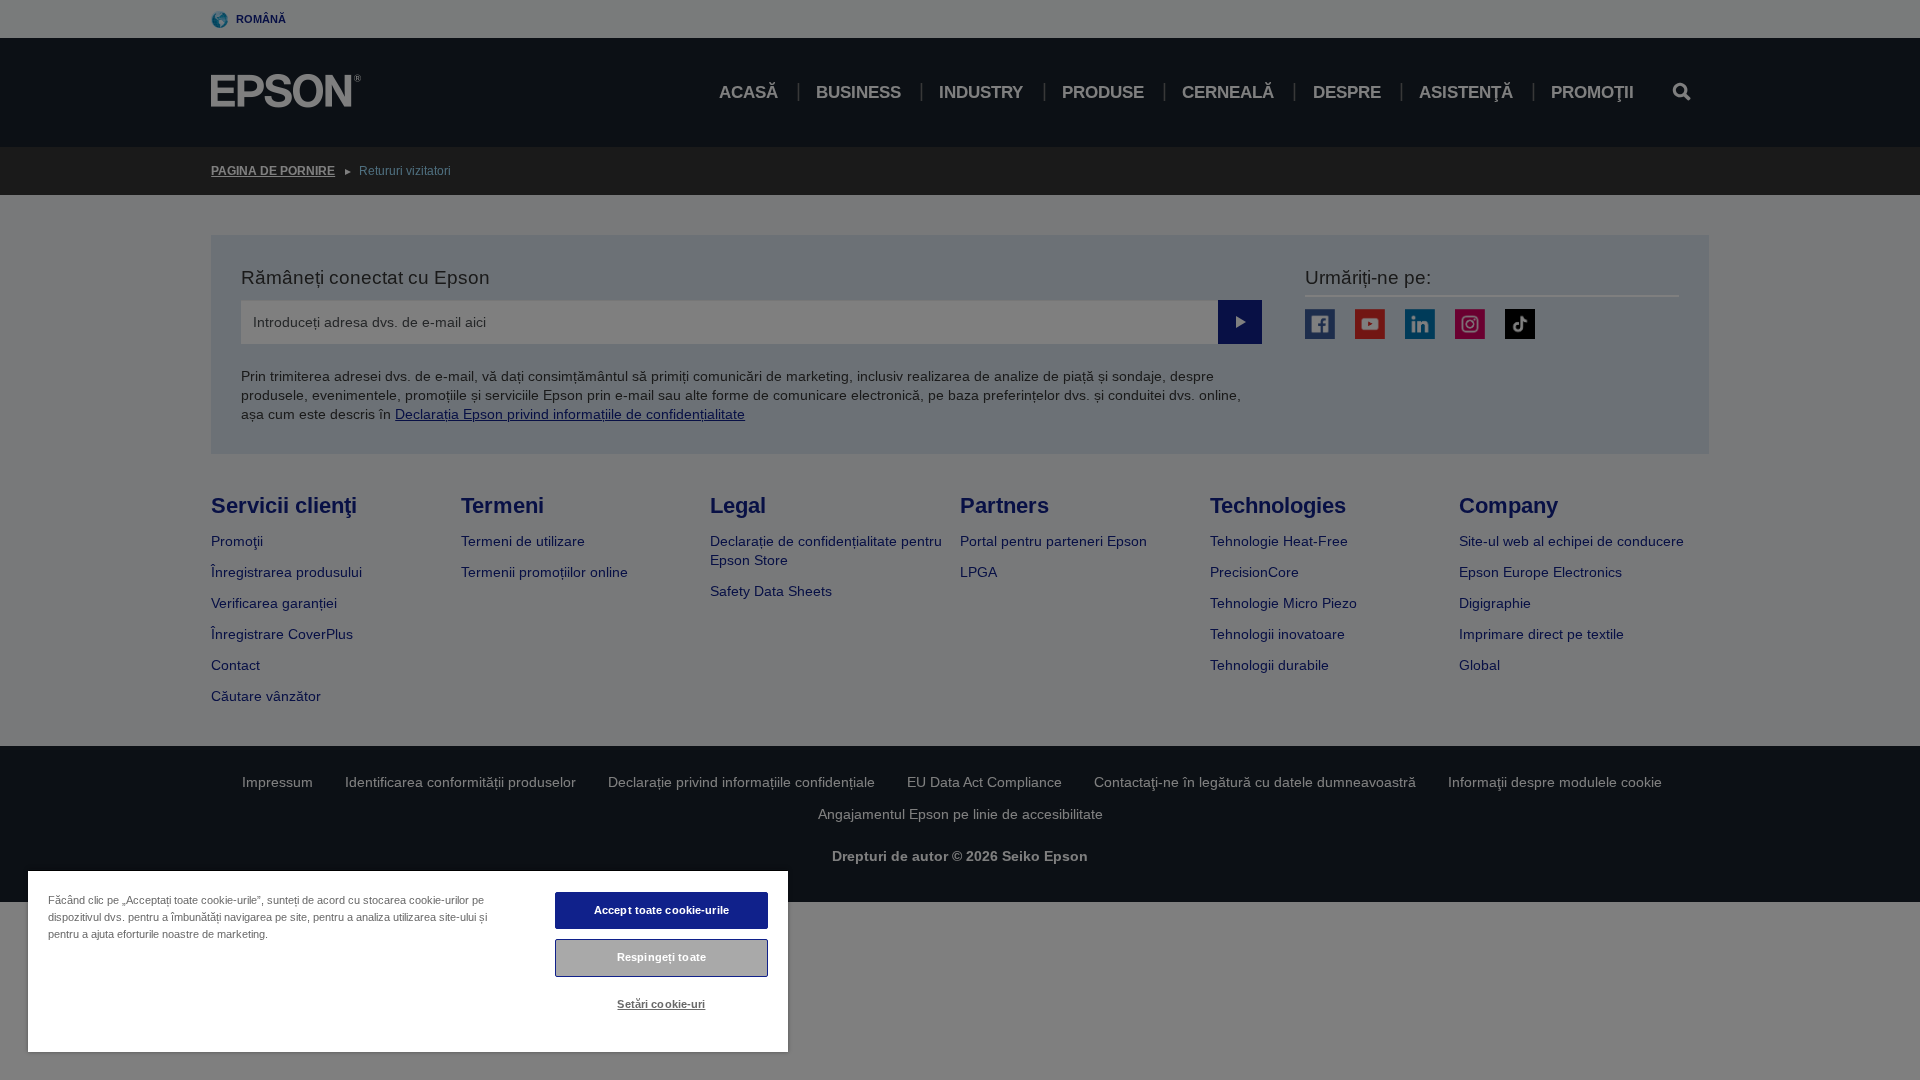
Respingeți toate (661, 957)
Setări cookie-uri (661, 1004)
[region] (408, 960)
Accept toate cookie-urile (661, 910)
